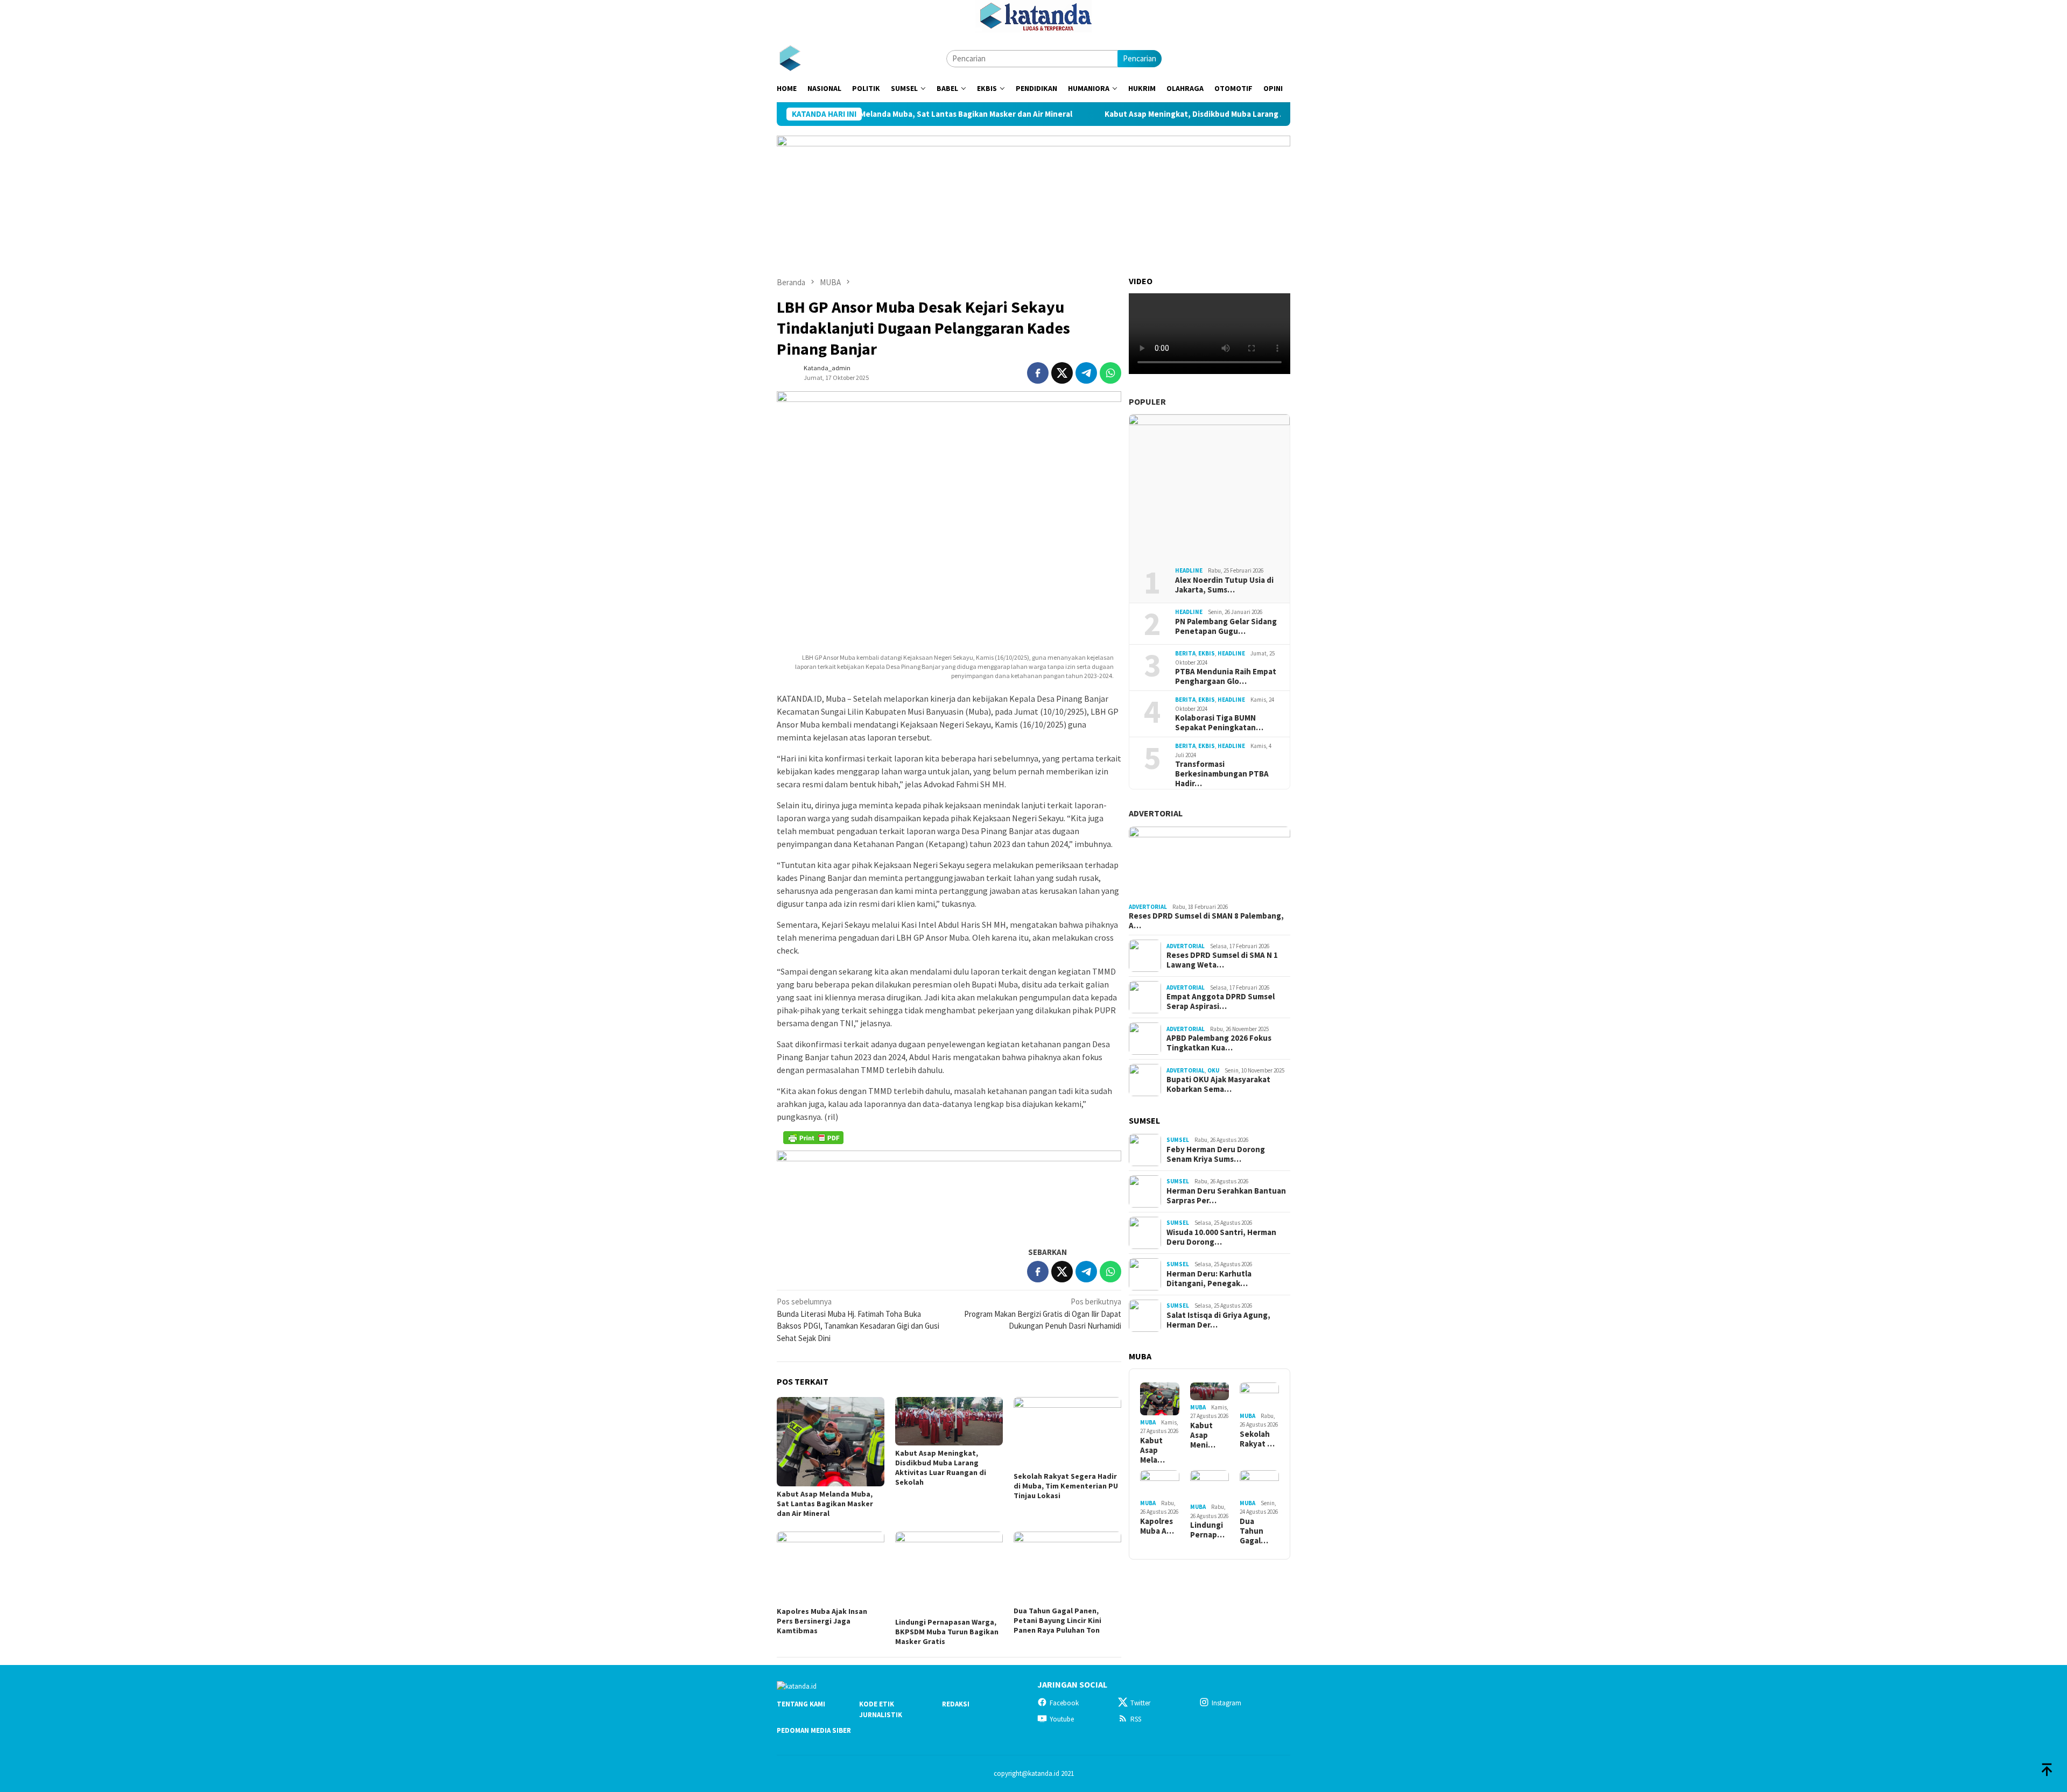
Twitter (1140, 1703)
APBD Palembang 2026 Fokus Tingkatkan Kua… (1219, 1043)
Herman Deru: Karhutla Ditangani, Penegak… (1209, 1279)
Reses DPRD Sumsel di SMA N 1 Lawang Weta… (1222, 960)
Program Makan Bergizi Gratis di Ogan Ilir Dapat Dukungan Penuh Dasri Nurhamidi (1043, 1314)
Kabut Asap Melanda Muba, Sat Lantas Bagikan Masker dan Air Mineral (825, 1504)
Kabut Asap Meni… (1203, 1435)
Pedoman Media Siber (814, 1730)
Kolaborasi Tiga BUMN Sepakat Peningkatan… (1219, 723)
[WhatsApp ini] (1110, 373)
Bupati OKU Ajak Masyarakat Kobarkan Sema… (1218, 1084)
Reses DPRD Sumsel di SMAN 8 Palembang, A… (1206, 921)
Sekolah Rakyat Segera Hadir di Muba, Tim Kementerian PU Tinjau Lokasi (1066, 1486)
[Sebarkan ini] (1038, 373)
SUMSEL (1178, 1140)
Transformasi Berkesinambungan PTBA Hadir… (1222, 774)
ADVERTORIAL (1156, 813)
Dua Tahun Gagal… (1254, 1531)
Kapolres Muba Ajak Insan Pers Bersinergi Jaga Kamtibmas (822, 1621)
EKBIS (1207, 653)
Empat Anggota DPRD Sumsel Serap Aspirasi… (1221, 1001)
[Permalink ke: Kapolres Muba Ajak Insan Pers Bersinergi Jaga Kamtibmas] (831, 1567)
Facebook (1064, 1703)
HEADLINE (1189, 570)
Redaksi (956, 1704)
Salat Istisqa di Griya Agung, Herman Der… (1218, 1320)
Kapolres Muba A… (1157, 1526)
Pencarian (1140, 58)
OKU (1213, 1070)
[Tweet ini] (1062, 373)
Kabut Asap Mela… (1152, 1450)
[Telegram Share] (1086, 373)
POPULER (1147, 401)
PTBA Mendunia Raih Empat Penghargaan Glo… (1226, 676)
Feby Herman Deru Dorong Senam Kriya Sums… (1216, 1154)
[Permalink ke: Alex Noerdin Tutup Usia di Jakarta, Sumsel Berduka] (1210, 486)
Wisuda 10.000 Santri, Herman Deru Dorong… (1221, 1237)
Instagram (1226, 1703)
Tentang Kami (801, 1704)
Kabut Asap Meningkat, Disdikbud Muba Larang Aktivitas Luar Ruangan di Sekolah (1161, 114)
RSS (1136, 1719)
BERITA (1185, 653)
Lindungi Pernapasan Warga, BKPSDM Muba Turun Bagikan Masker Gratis (947, 1632)
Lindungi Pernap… (1207, 1530)
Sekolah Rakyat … (1257, 1439)
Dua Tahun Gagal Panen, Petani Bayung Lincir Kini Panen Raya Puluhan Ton (1057, 1620)
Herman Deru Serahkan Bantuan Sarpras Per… (1226, 1196)
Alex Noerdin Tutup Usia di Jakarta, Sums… (1224, 585)
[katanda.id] (790, 58)
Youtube (1062, 1719)
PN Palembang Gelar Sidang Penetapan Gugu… (1226, 626)
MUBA (1148, 1422)
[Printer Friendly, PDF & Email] (813, 1138)
